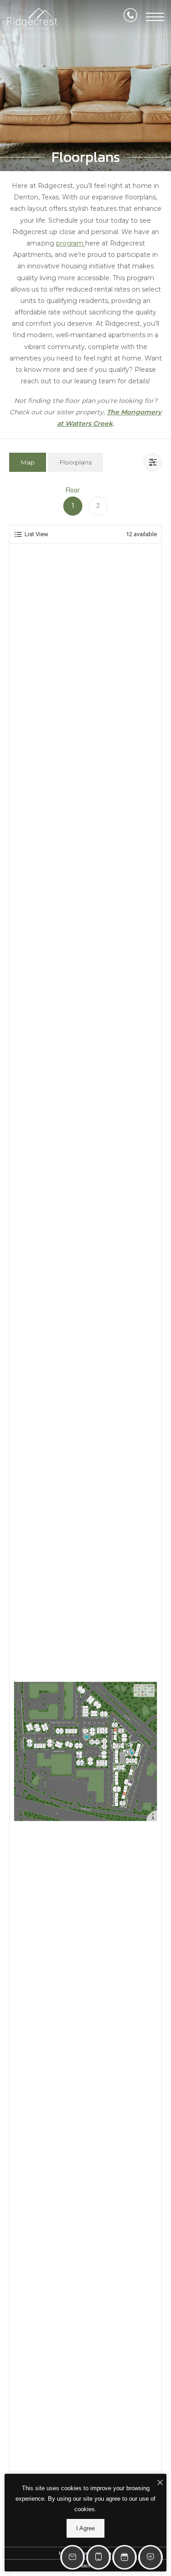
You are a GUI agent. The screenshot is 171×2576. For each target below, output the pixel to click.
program (71, 243)
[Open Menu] (155, 17)
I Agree (85, 2528)
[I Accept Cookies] (160, 2483)
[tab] (28, 462)
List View (36, 534)
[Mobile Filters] (153, 462)
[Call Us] (130, 17)
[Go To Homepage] (32, 19)
